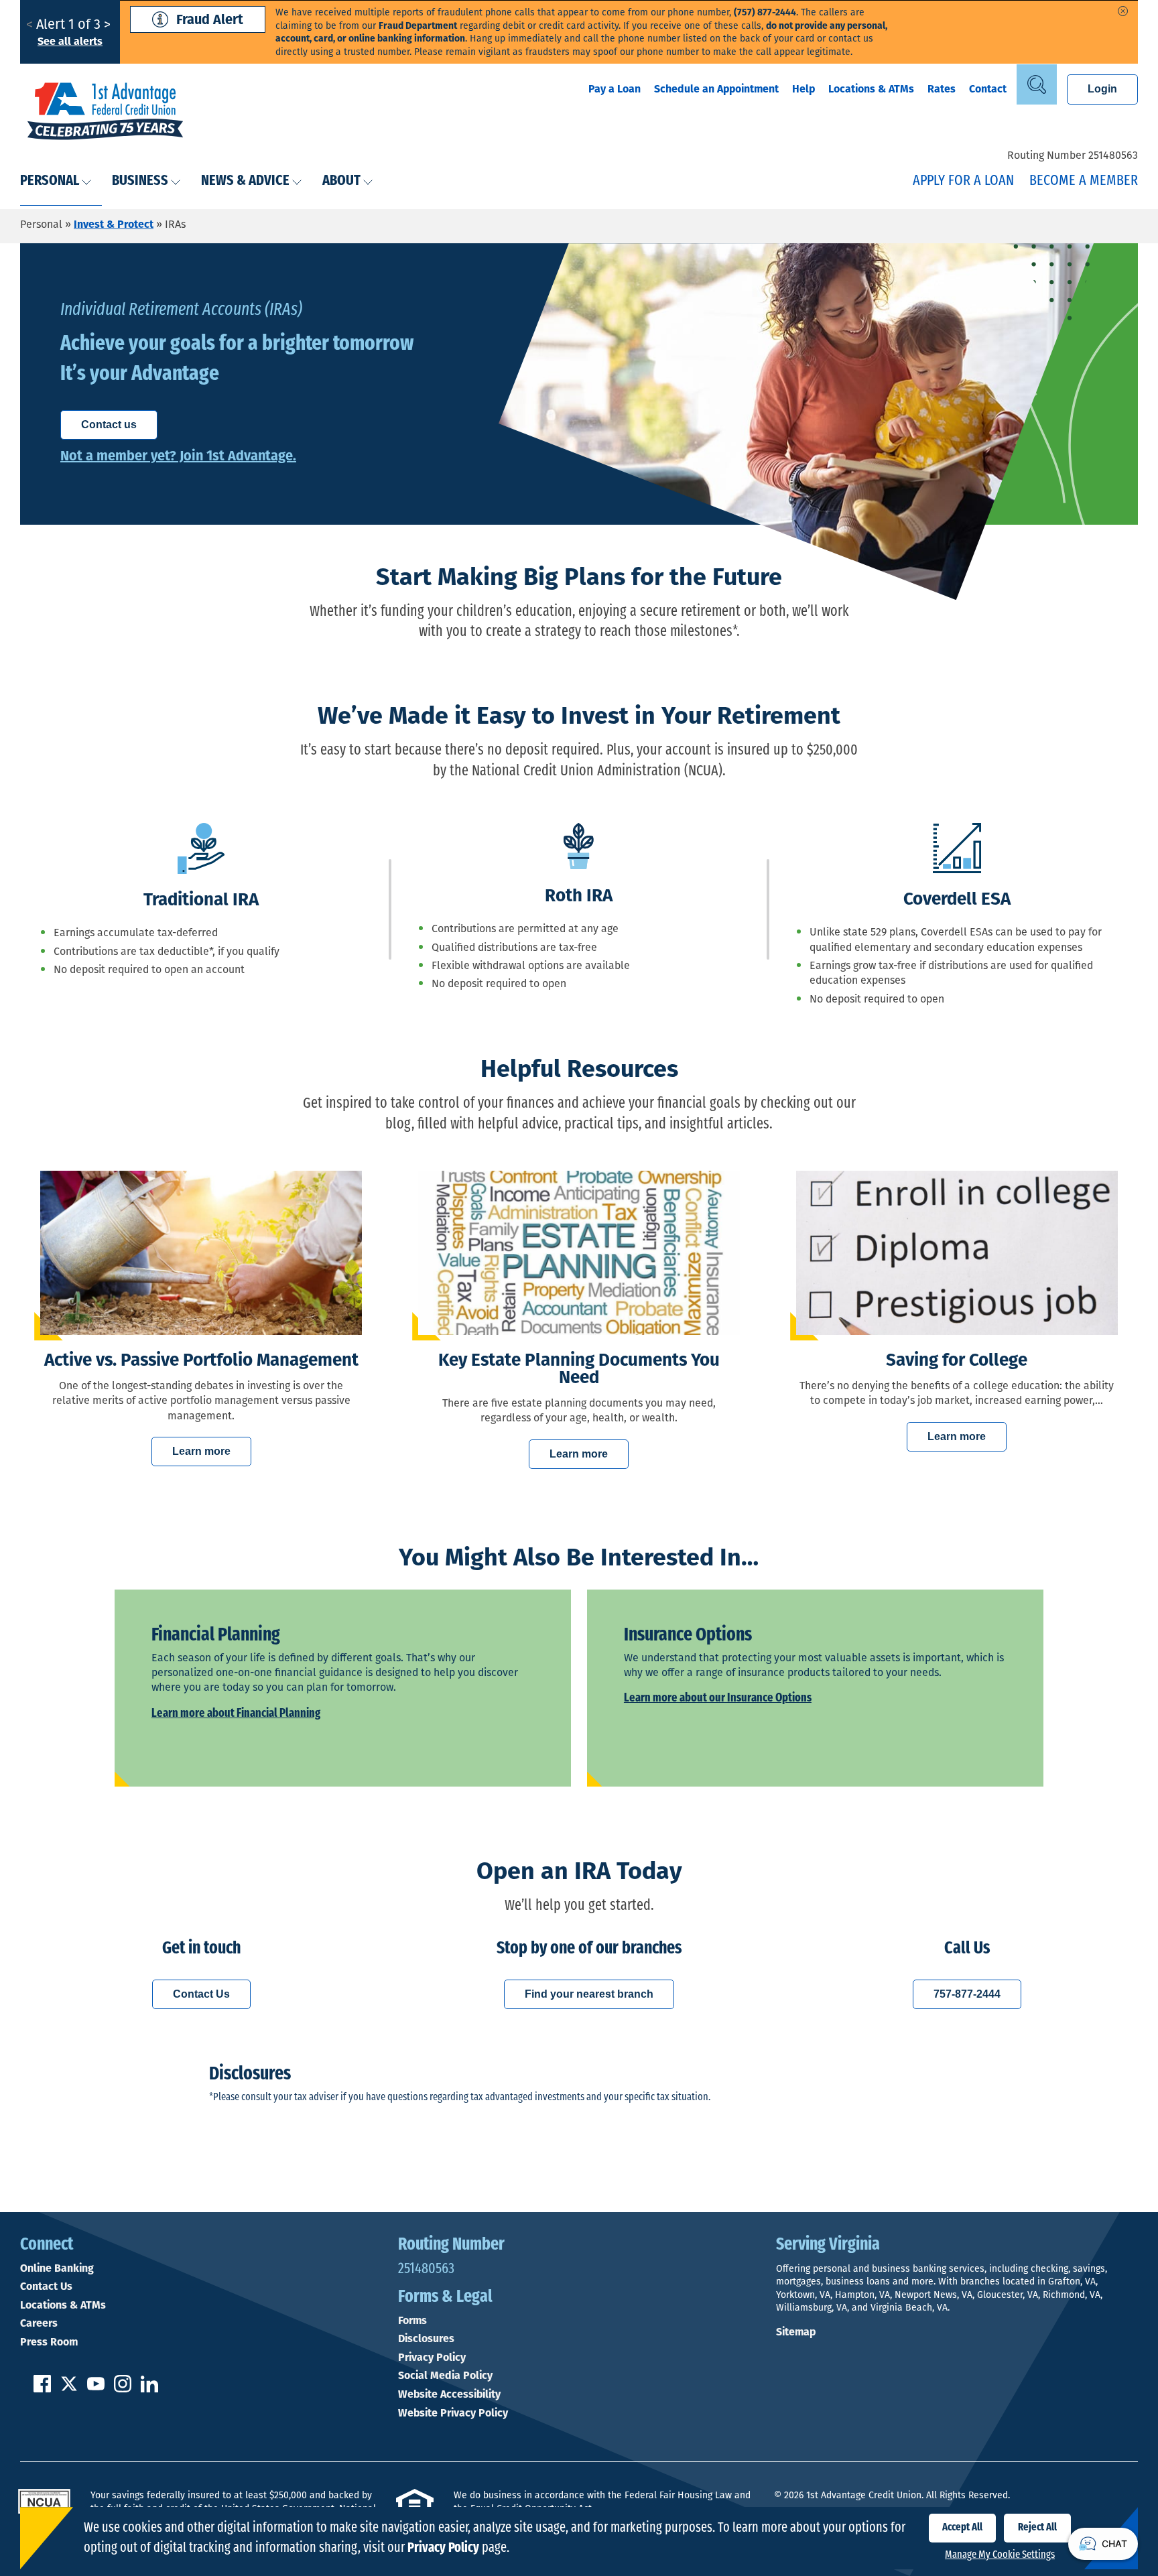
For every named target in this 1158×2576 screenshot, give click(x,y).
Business (140, 181)
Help (803, 89)
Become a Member (1084, 181)
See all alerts (70, 41)
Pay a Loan (615, 89)
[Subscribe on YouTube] (96, 2389)
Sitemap (796, 2332)
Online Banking (57, 2268)
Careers (39, 2323)
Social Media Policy (445, 2376)
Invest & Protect (114, 224)
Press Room (49, 2342)
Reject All (1037, 2528)
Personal (50, 181)
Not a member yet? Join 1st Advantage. (178, 456)
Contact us (109, 425)
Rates (942, 89)
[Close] (1123, 11)
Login (1102, 89)
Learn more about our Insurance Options (718, 1699)
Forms (412, 2321)
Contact (988, 89)
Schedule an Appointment (716, 89)
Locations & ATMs (871, 89)
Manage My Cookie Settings (1000, 2555)
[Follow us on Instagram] (123, 2389)
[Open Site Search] (1037, 84)
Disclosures (426, 2339)
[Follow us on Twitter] (69, 2389)
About (341, 181)
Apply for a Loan (963, 181)
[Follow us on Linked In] (149, 2389)
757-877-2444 (967, 1994)
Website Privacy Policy (453, 2413)
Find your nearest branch (589, 1994)
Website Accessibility (449, 2394)
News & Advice (245, 181)
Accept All (962, 2528)
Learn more (201, 1451)
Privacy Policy (432, 2358)
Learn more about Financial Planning (236, 1714)
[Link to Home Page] (105, 113)
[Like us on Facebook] (42, 2389)
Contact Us (201, 1994)
